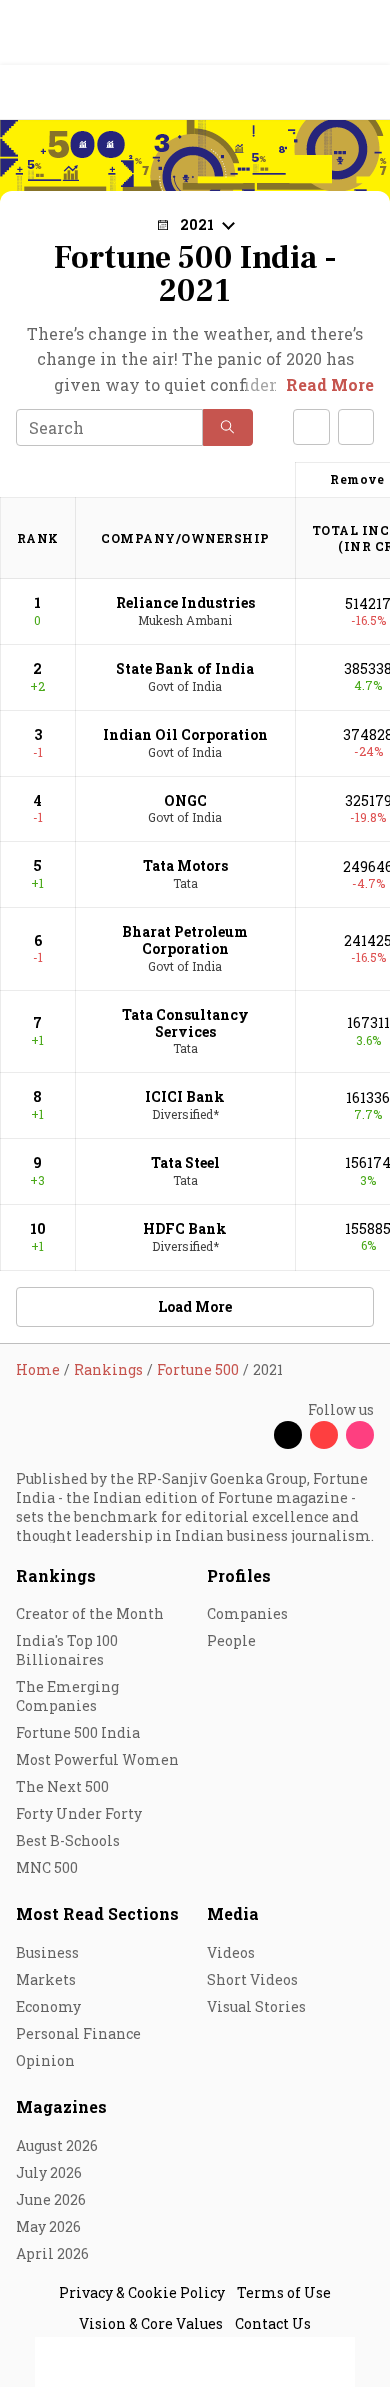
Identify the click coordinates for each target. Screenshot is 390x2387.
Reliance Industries (185, 602)
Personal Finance (78, 2033)
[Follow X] (288, 1435)
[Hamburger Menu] (362, 92)
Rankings (56, 1575)
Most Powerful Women (97, 1759)
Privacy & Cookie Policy (142, 2292)
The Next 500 (62, 1786)
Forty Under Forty (79, 1813)
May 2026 (48, 2226)
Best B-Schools (68, 1840)
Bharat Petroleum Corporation (185, 940)
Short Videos (252, 1979)
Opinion (45, 2060)
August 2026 (57, 2145)
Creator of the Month (90, 1613)
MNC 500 (47, 1867)
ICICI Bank (185, 1096)
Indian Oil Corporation (185, 734)
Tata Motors (185, 865)
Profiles (239, 1575)
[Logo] (61, 92)
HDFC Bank (185, 1228)
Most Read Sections (97, 1913)
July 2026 (49, 2172)
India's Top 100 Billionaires (67, 1650)
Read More (330, 384)
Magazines (61, 2106)
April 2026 (52, 2253)
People (231, 1640)
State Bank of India (185, 668)
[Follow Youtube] (324, 1435)
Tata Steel (185, 1162)
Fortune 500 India (78, 1732)
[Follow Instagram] (360, 1435)
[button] (228, 427)
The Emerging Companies (67, 1696)
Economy (48, 2006)
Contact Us (273, 2323)
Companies (247, 1613)
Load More (195, 1306)
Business (47, 1952)
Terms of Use (284, 2292)
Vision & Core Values (151, 2323)
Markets (46, 1979)
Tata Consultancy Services (185, 1023)
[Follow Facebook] (252, 1435)
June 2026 (51, 2199)
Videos (231, 1952)
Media (233, 1913)
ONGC (185, 800)
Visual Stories (256, 2006)
